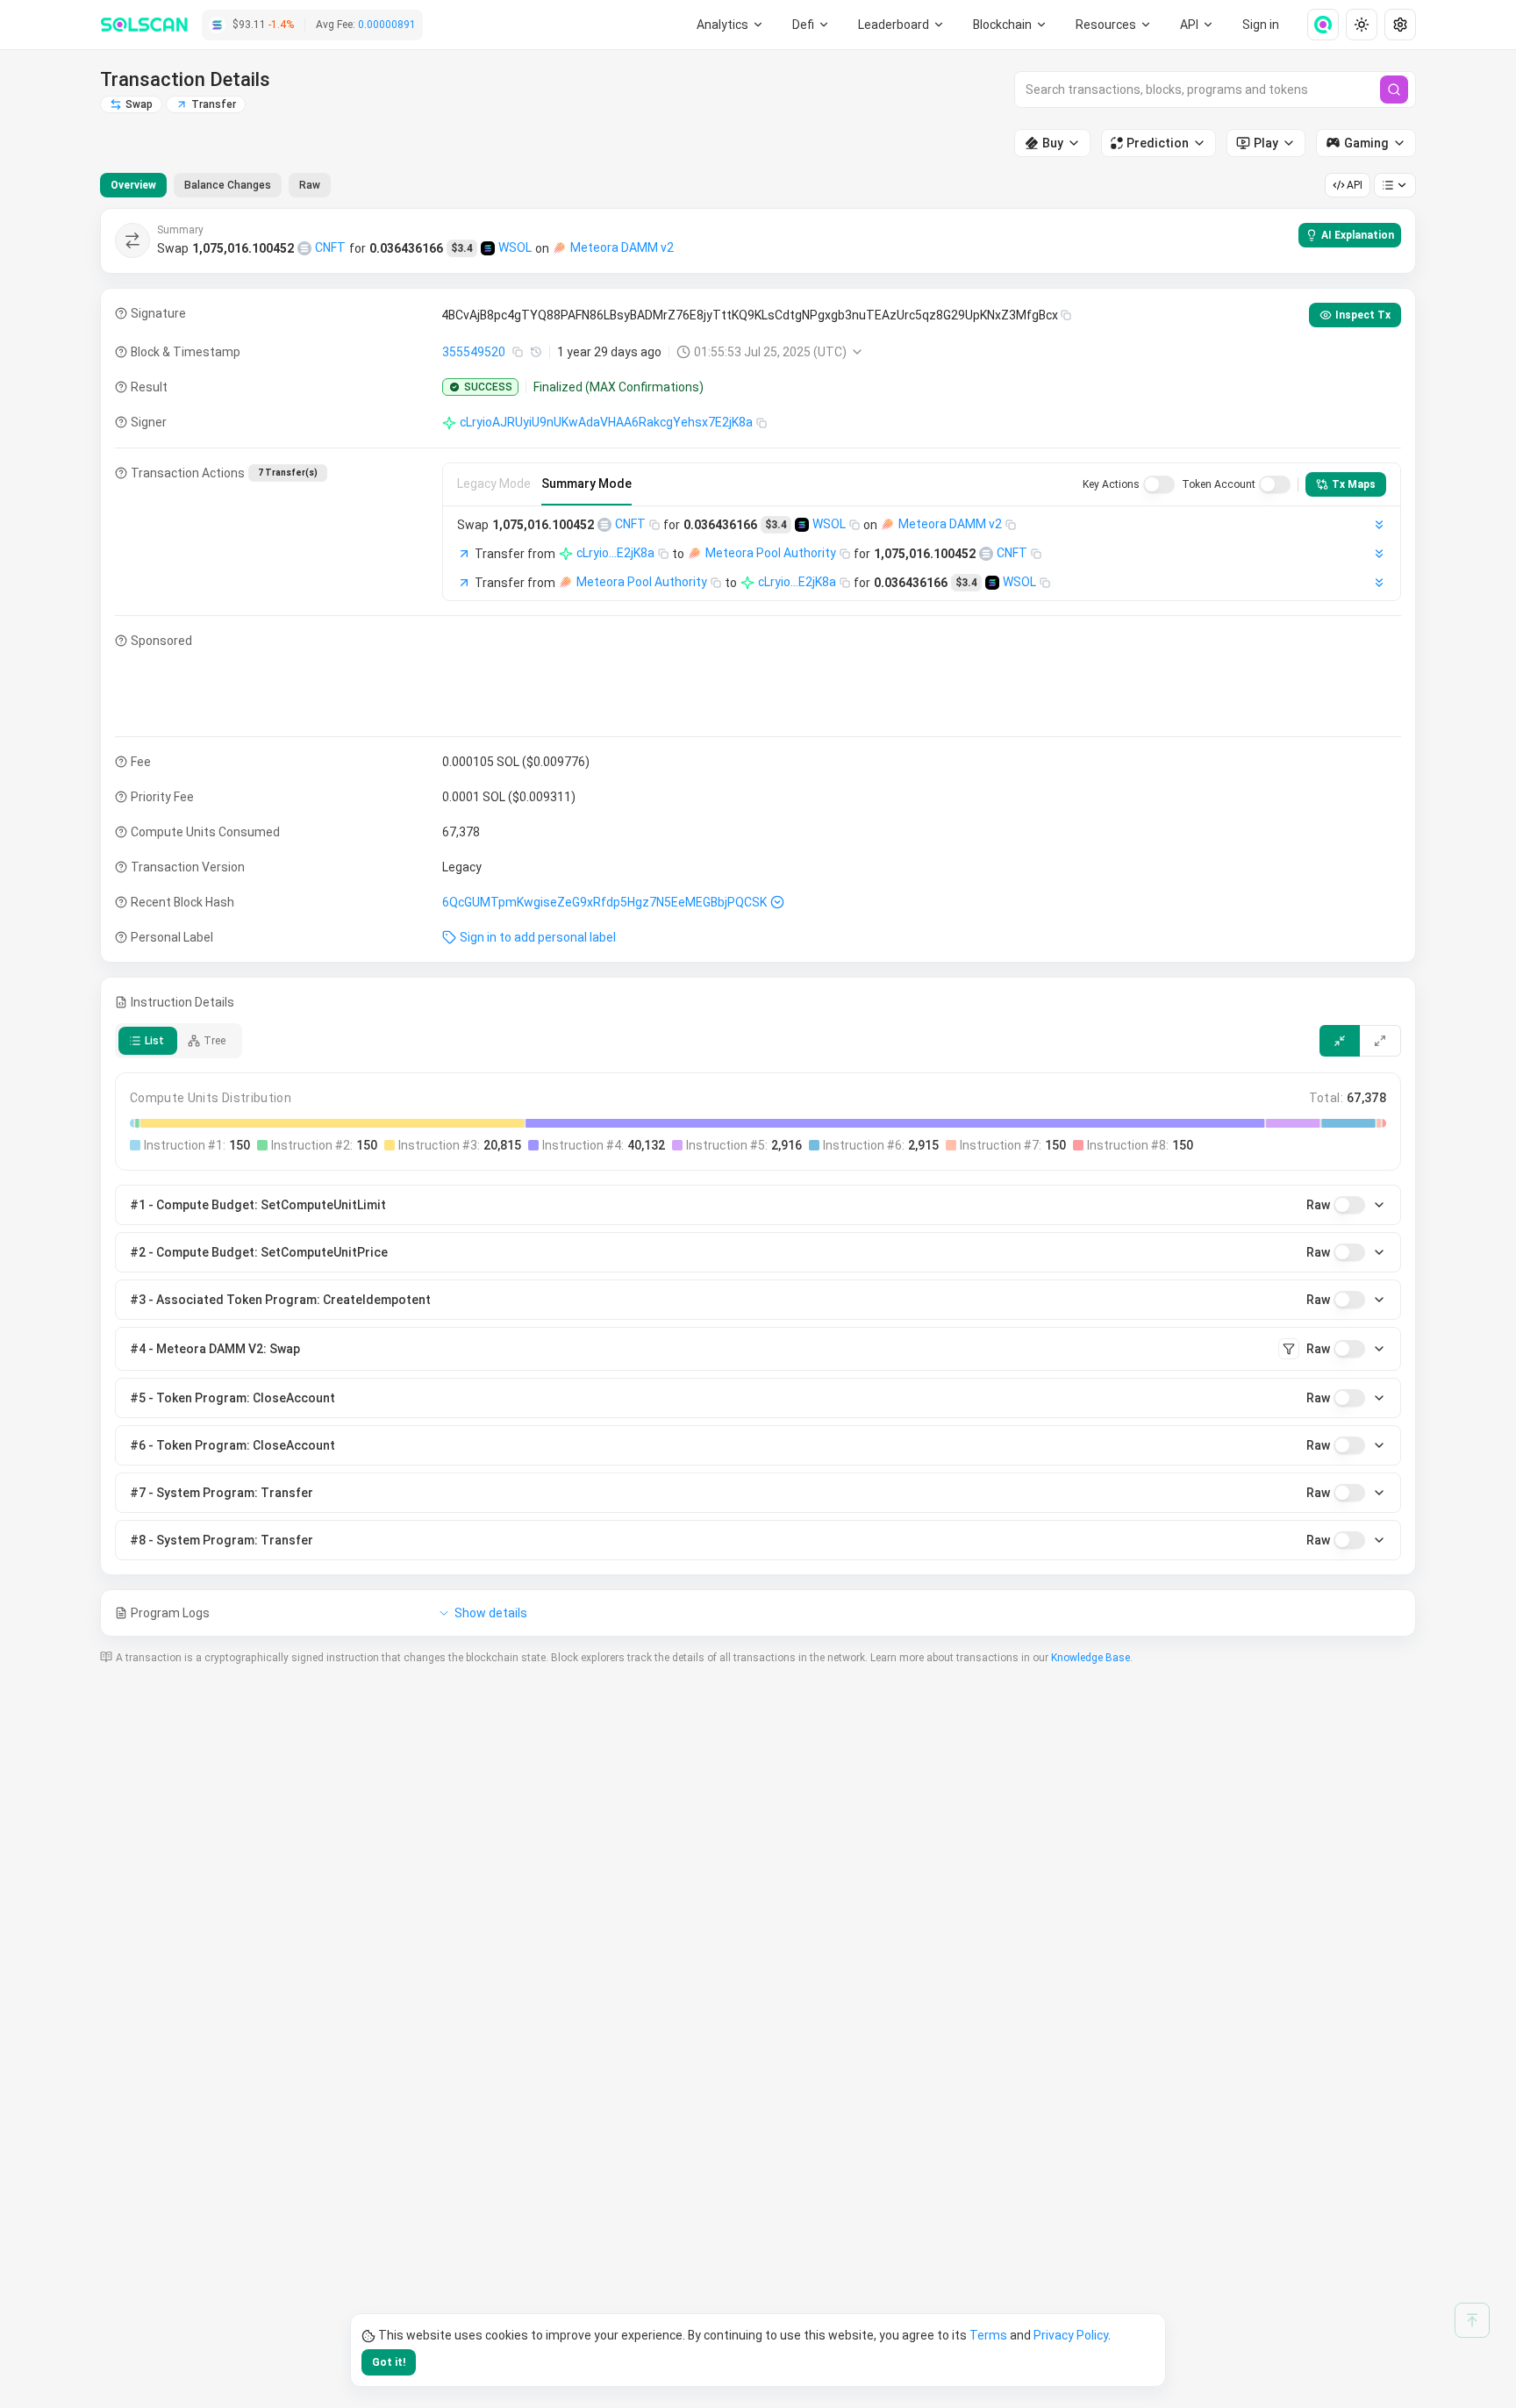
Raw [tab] (310, 185)
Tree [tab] (215, 1041)
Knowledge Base (1091, 1658)
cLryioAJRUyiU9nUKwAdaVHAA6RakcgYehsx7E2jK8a (606, 422)
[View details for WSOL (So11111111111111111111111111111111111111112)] (488, 248)
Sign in (1261, 25)
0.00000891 (387, 25)
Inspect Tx (1363, 315)
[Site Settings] (1400, 25)
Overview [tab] (133, 185)
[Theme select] (1362, 25)
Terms (988, 2335)
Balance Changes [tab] (228, 185)
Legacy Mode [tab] (494, 484)
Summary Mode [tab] (586, 484)
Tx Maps (1354, 484)
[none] (1316, 25)
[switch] (1159, 484)
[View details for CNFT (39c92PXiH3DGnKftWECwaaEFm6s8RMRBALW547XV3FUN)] (304, 248)
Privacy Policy (1071, 2335)
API (1355, 185)
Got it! (389, 2362)
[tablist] (215, 185)
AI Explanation (1358, 235)
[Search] (1394, 90)
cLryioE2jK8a (615, 553)
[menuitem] (730, 25)
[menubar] (1011, 25)
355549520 (474, 352)
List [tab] (154, 1041)
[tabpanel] (758, 922)
